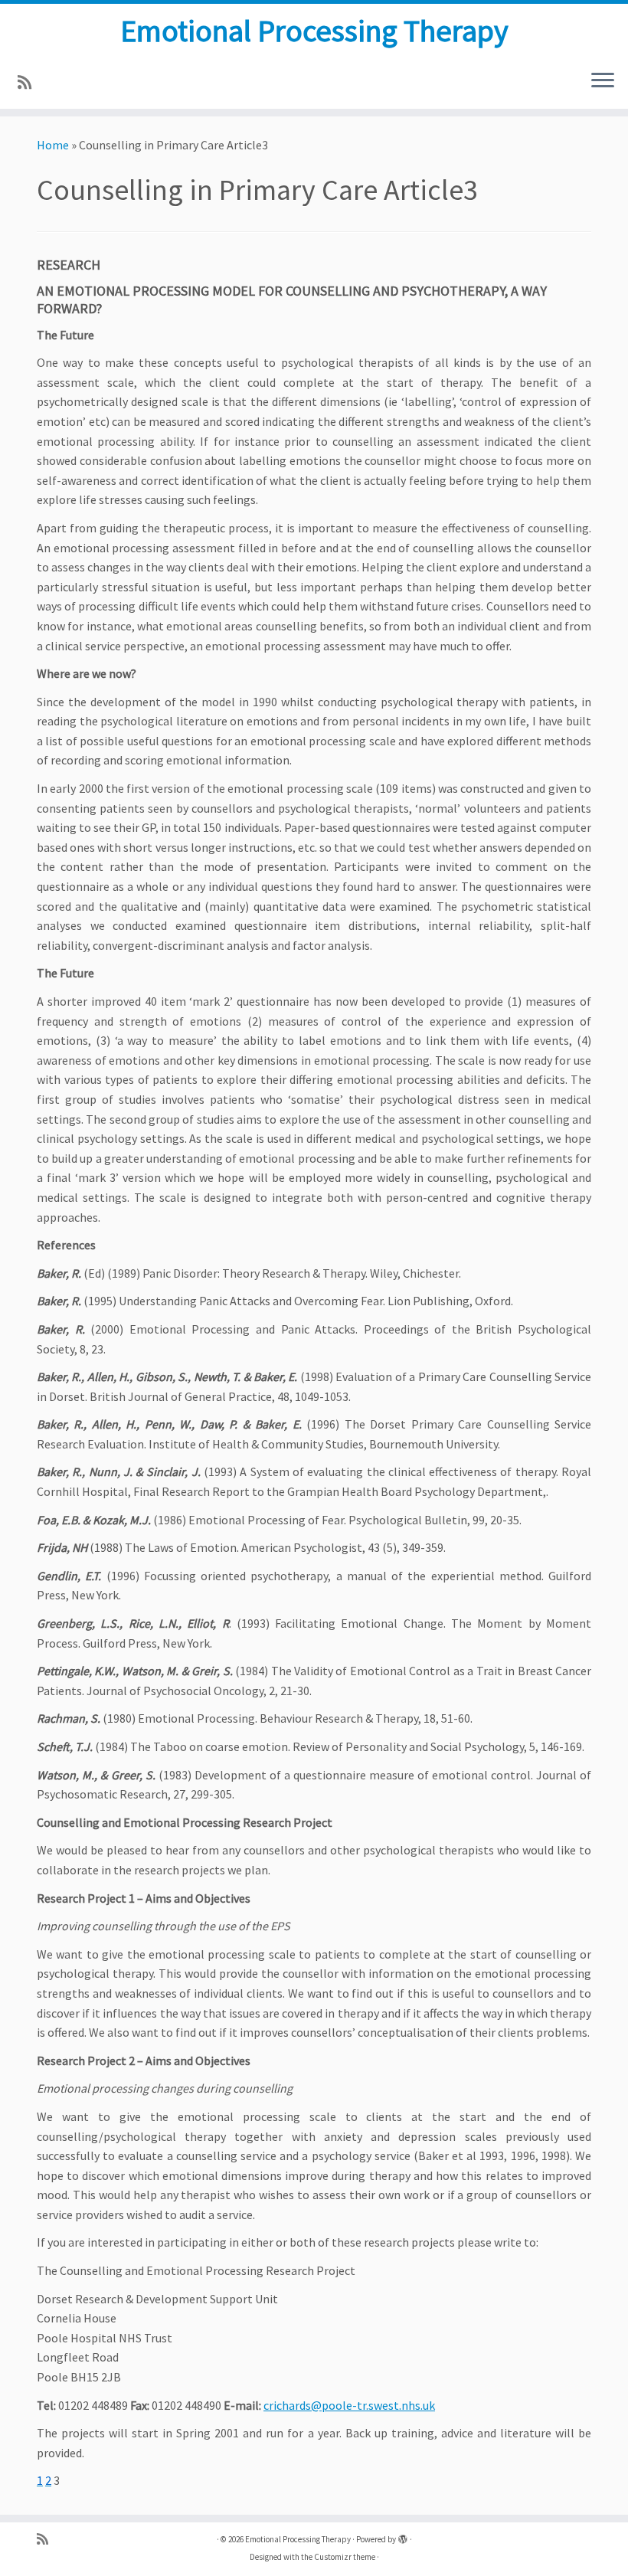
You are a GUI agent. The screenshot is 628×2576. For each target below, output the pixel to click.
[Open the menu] (603, 81)
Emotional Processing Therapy (314, 31)
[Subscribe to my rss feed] (29, 83)
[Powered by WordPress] (403, 2536)
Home (53, 145)
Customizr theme (345, 2557)
